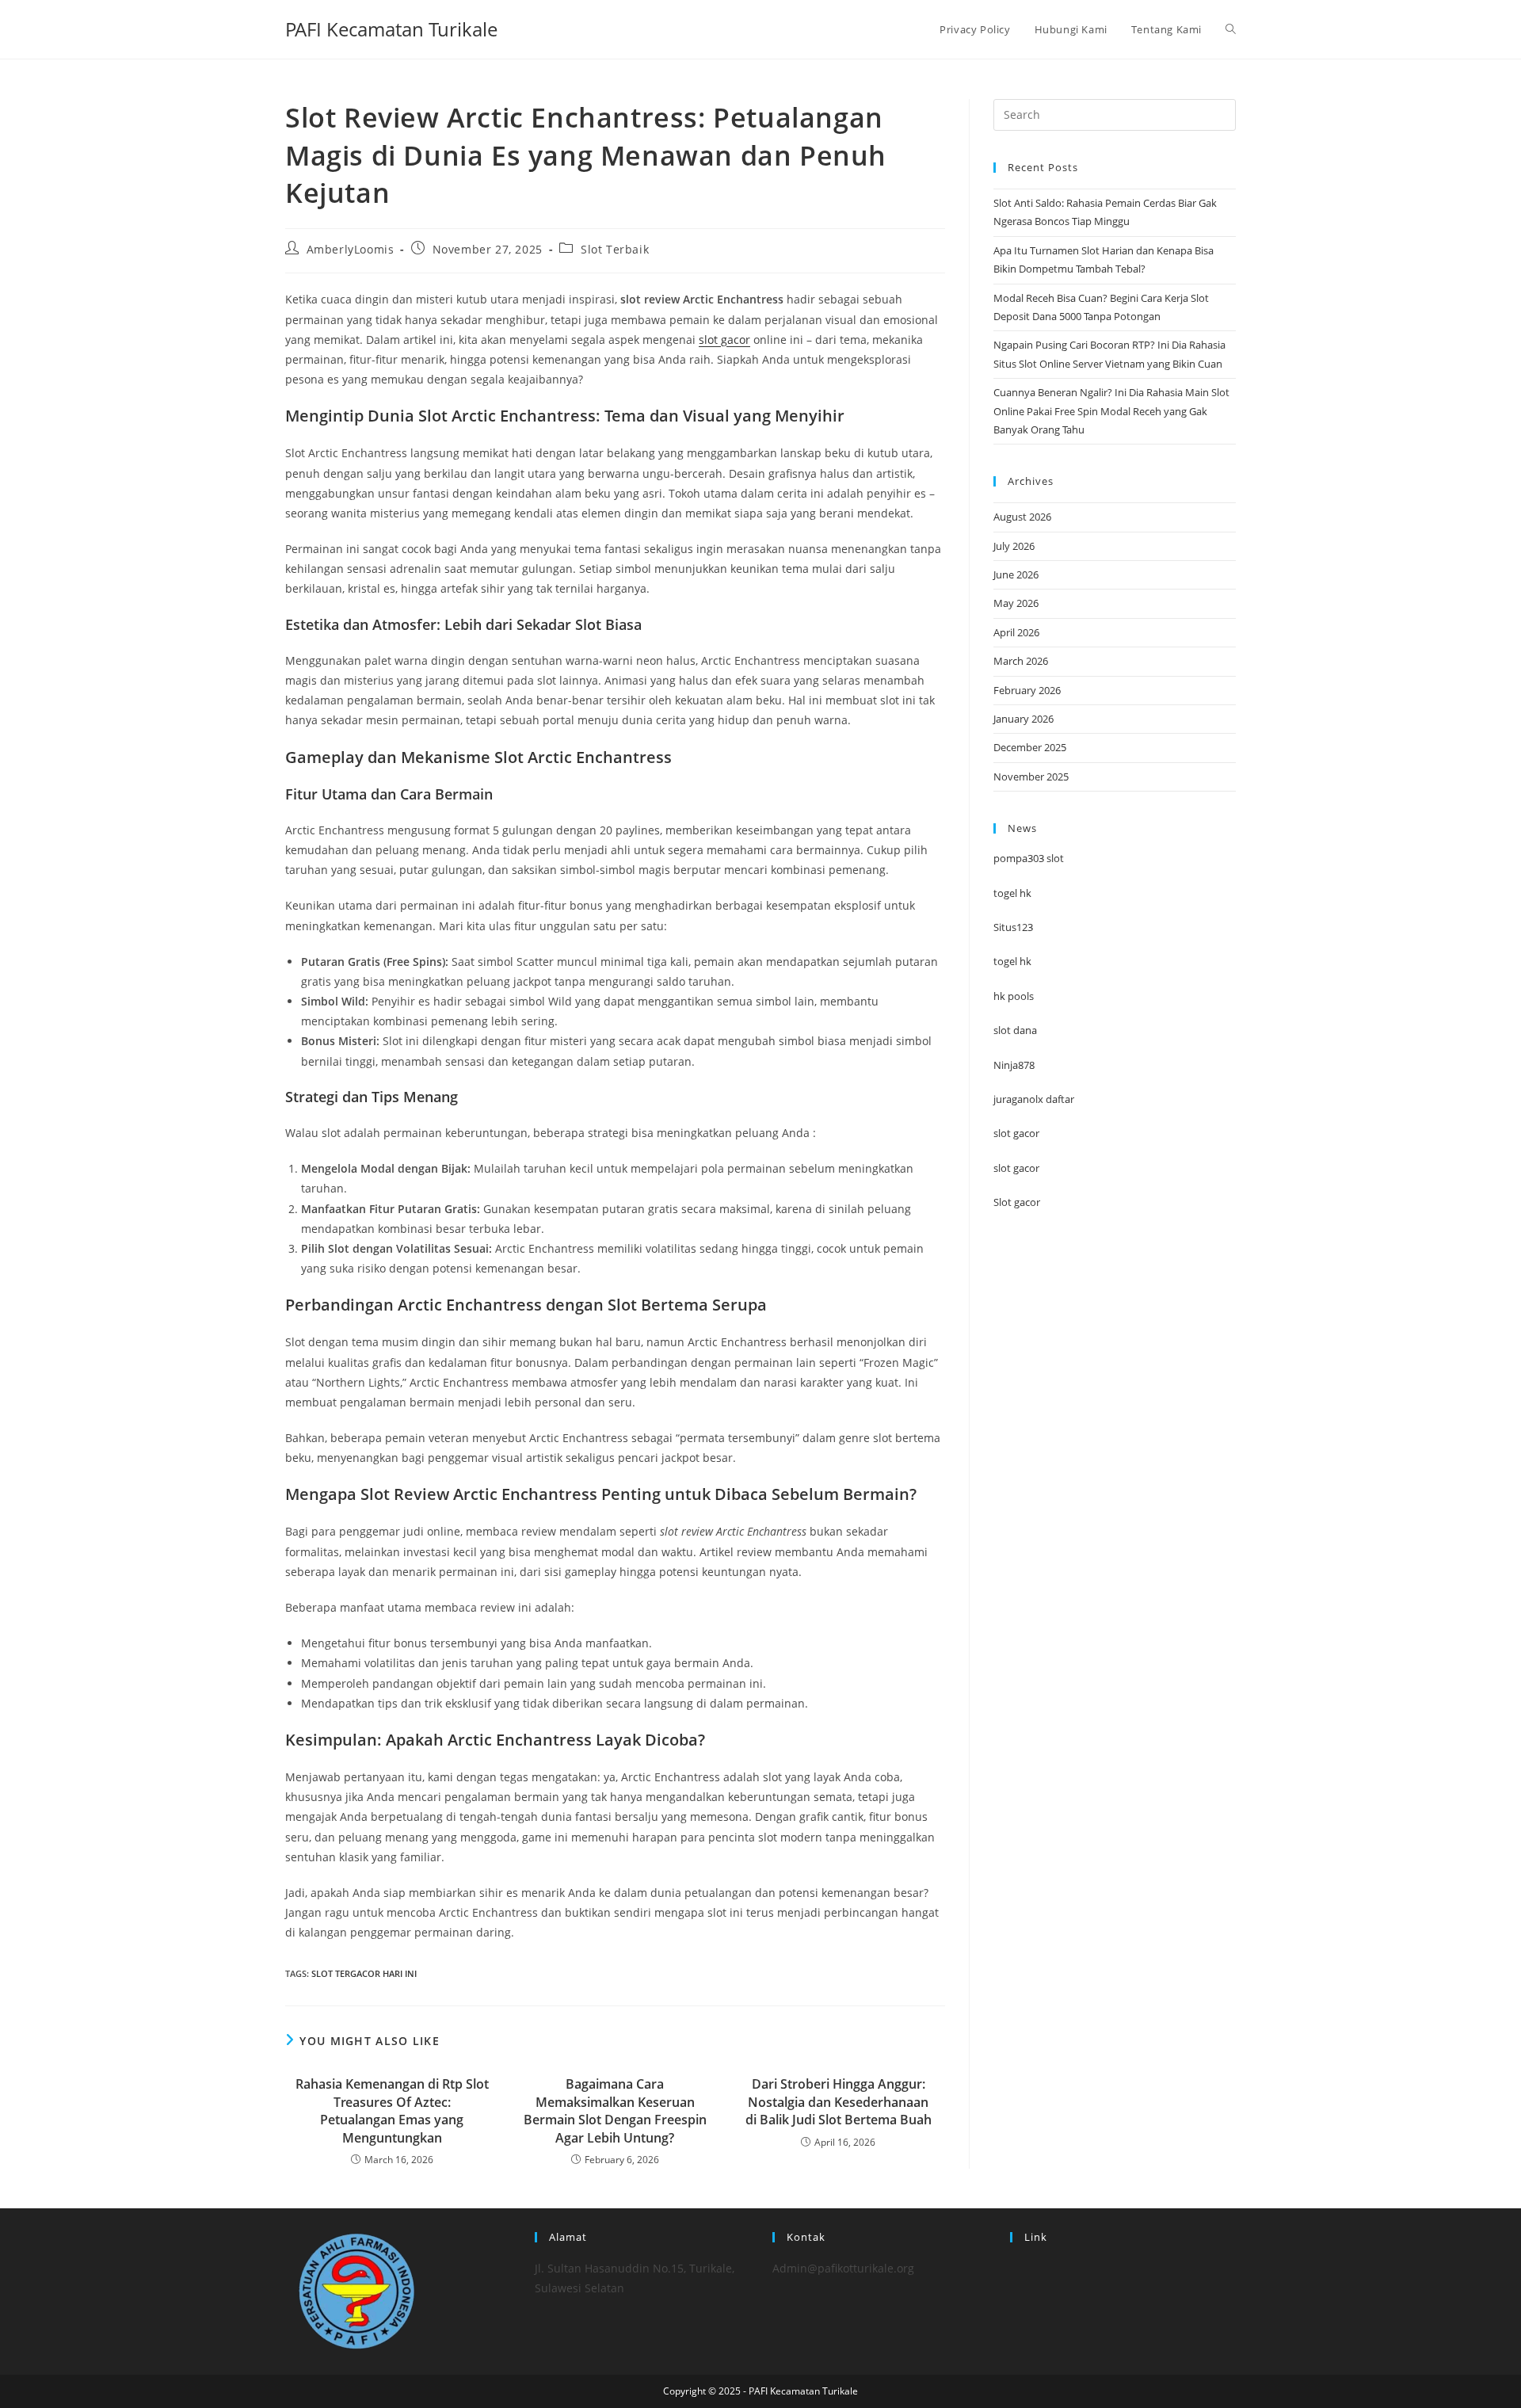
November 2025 (1031, 777)
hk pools (1014, 996)
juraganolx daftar (1034, 1099)
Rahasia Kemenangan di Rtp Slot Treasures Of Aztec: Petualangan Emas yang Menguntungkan (392, 2110)
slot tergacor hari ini (364, 1973)
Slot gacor (1017, 1202)
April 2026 (1016, 632)
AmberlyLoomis (351, 249)
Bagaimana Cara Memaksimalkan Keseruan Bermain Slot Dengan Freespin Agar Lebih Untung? (615, 2110)
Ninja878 (1014, 1065)
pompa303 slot (1029, 858)
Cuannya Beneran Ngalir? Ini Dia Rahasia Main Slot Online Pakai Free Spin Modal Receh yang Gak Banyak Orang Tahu (1111, 411)
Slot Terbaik (615, 249)
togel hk (1012, 893)
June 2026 (1016, 574)
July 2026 (1014, 546)
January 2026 (1024, 719)
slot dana (1015, 1030)
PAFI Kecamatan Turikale (391, 29)
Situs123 (1013, 927)
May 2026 (1016, 603)
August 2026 (1022, 517)
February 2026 (1027, 690)
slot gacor (724, 340)
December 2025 (1030, 747)
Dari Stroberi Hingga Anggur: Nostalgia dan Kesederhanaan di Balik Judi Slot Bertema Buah (839, 2102)
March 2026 (1021, 661)
